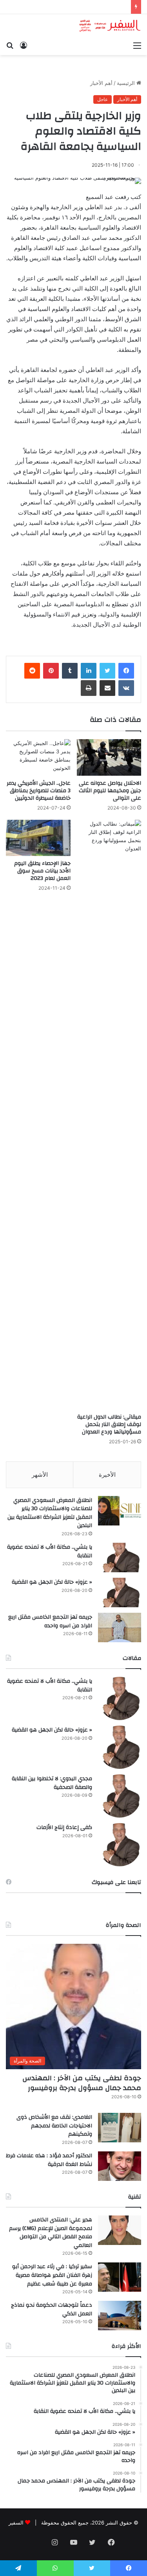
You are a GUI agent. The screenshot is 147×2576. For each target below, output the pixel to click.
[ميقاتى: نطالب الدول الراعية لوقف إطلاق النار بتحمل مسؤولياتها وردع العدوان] (109, 1115)
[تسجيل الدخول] (24, 45)
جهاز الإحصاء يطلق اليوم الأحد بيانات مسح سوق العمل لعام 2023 (42, 871)
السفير (16, 2523)
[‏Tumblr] (70, 671)
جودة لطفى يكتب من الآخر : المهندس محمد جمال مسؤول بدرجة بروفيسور (82, 2083)
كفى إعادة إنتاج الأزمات (64, 1827)
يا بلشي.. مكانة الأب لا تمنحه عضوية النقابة (50, 1551)
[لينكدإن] (89, 671)
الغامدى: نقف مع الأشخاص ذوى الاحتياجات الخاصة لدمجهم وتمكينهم (54, 2126)
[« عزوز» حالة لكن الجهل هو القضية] (120, 1593)
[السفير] (110, 26)
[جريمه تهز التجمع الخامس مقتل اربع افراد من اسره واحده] (120, 1627)
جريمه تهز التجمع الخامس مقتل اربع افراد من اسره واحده (50, 1621)
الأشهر (40, 1475)
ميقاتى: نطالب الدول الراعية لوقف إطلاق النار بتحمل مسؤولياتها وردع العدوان (109, 1424)
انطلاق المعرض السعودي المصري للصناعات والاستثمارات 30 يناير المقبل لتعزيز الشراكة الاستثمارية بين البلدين (50, 1513)
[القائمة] (137, 45)
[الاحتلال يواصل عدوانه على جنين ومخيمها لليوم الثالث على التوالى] (109, 757)
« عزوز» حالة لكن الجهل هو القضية (52, 1582)
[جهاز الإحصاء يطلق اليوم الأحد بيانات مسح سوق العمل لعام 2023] (38, 838)
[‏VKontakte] (126, 688)
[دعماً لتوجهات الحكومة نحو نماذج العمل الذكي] (120, 2316)
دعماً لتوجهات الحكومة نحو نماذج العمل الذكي (52, 2309)
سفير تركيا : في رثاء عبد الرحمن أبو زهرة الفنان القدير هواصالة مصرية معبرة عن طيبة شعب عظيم (52, 2275)
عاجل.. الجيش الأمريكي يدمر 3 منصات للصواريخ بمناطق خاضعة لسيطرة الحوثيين (39, 791)
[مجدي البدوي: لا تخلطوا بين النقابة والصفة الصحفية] (120, 1796)
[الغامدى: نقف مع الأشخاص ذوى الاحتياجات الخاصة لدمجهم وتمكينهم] (120, 2128)
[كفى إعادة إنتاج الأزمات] (120, 1845)
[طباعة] (89, 688)
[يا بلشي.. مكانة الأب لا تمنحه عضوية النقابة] (120, 1558)
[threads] (36, 2543)
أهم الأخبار (101, 83)
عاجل (103, 99)
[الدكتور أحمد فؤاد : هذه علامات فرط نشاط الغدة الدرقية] (120, 2166)
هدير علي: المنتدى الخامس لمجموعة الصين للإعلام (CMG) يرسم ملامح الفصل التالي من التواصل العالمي (51, 2233)
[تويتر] (107, 671)
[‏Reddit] (32, 671)
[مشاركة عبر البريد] (107, 688)
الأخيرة (107, 1475)
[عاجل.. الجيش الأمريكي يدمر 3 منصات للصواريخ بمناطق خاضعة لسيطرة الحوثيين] (38, 757)
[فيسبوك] (126, 671)
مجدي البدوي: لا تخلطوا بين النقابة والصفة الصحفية (52, 1783)
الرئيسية (127, 83)
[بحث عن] (10, 45)
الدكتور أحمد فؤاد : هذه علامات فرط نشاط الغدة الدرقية (49, 2160)
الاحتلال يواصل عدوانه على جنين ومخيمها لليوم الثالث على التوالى (110, 791)
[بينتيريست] (51, 671)
